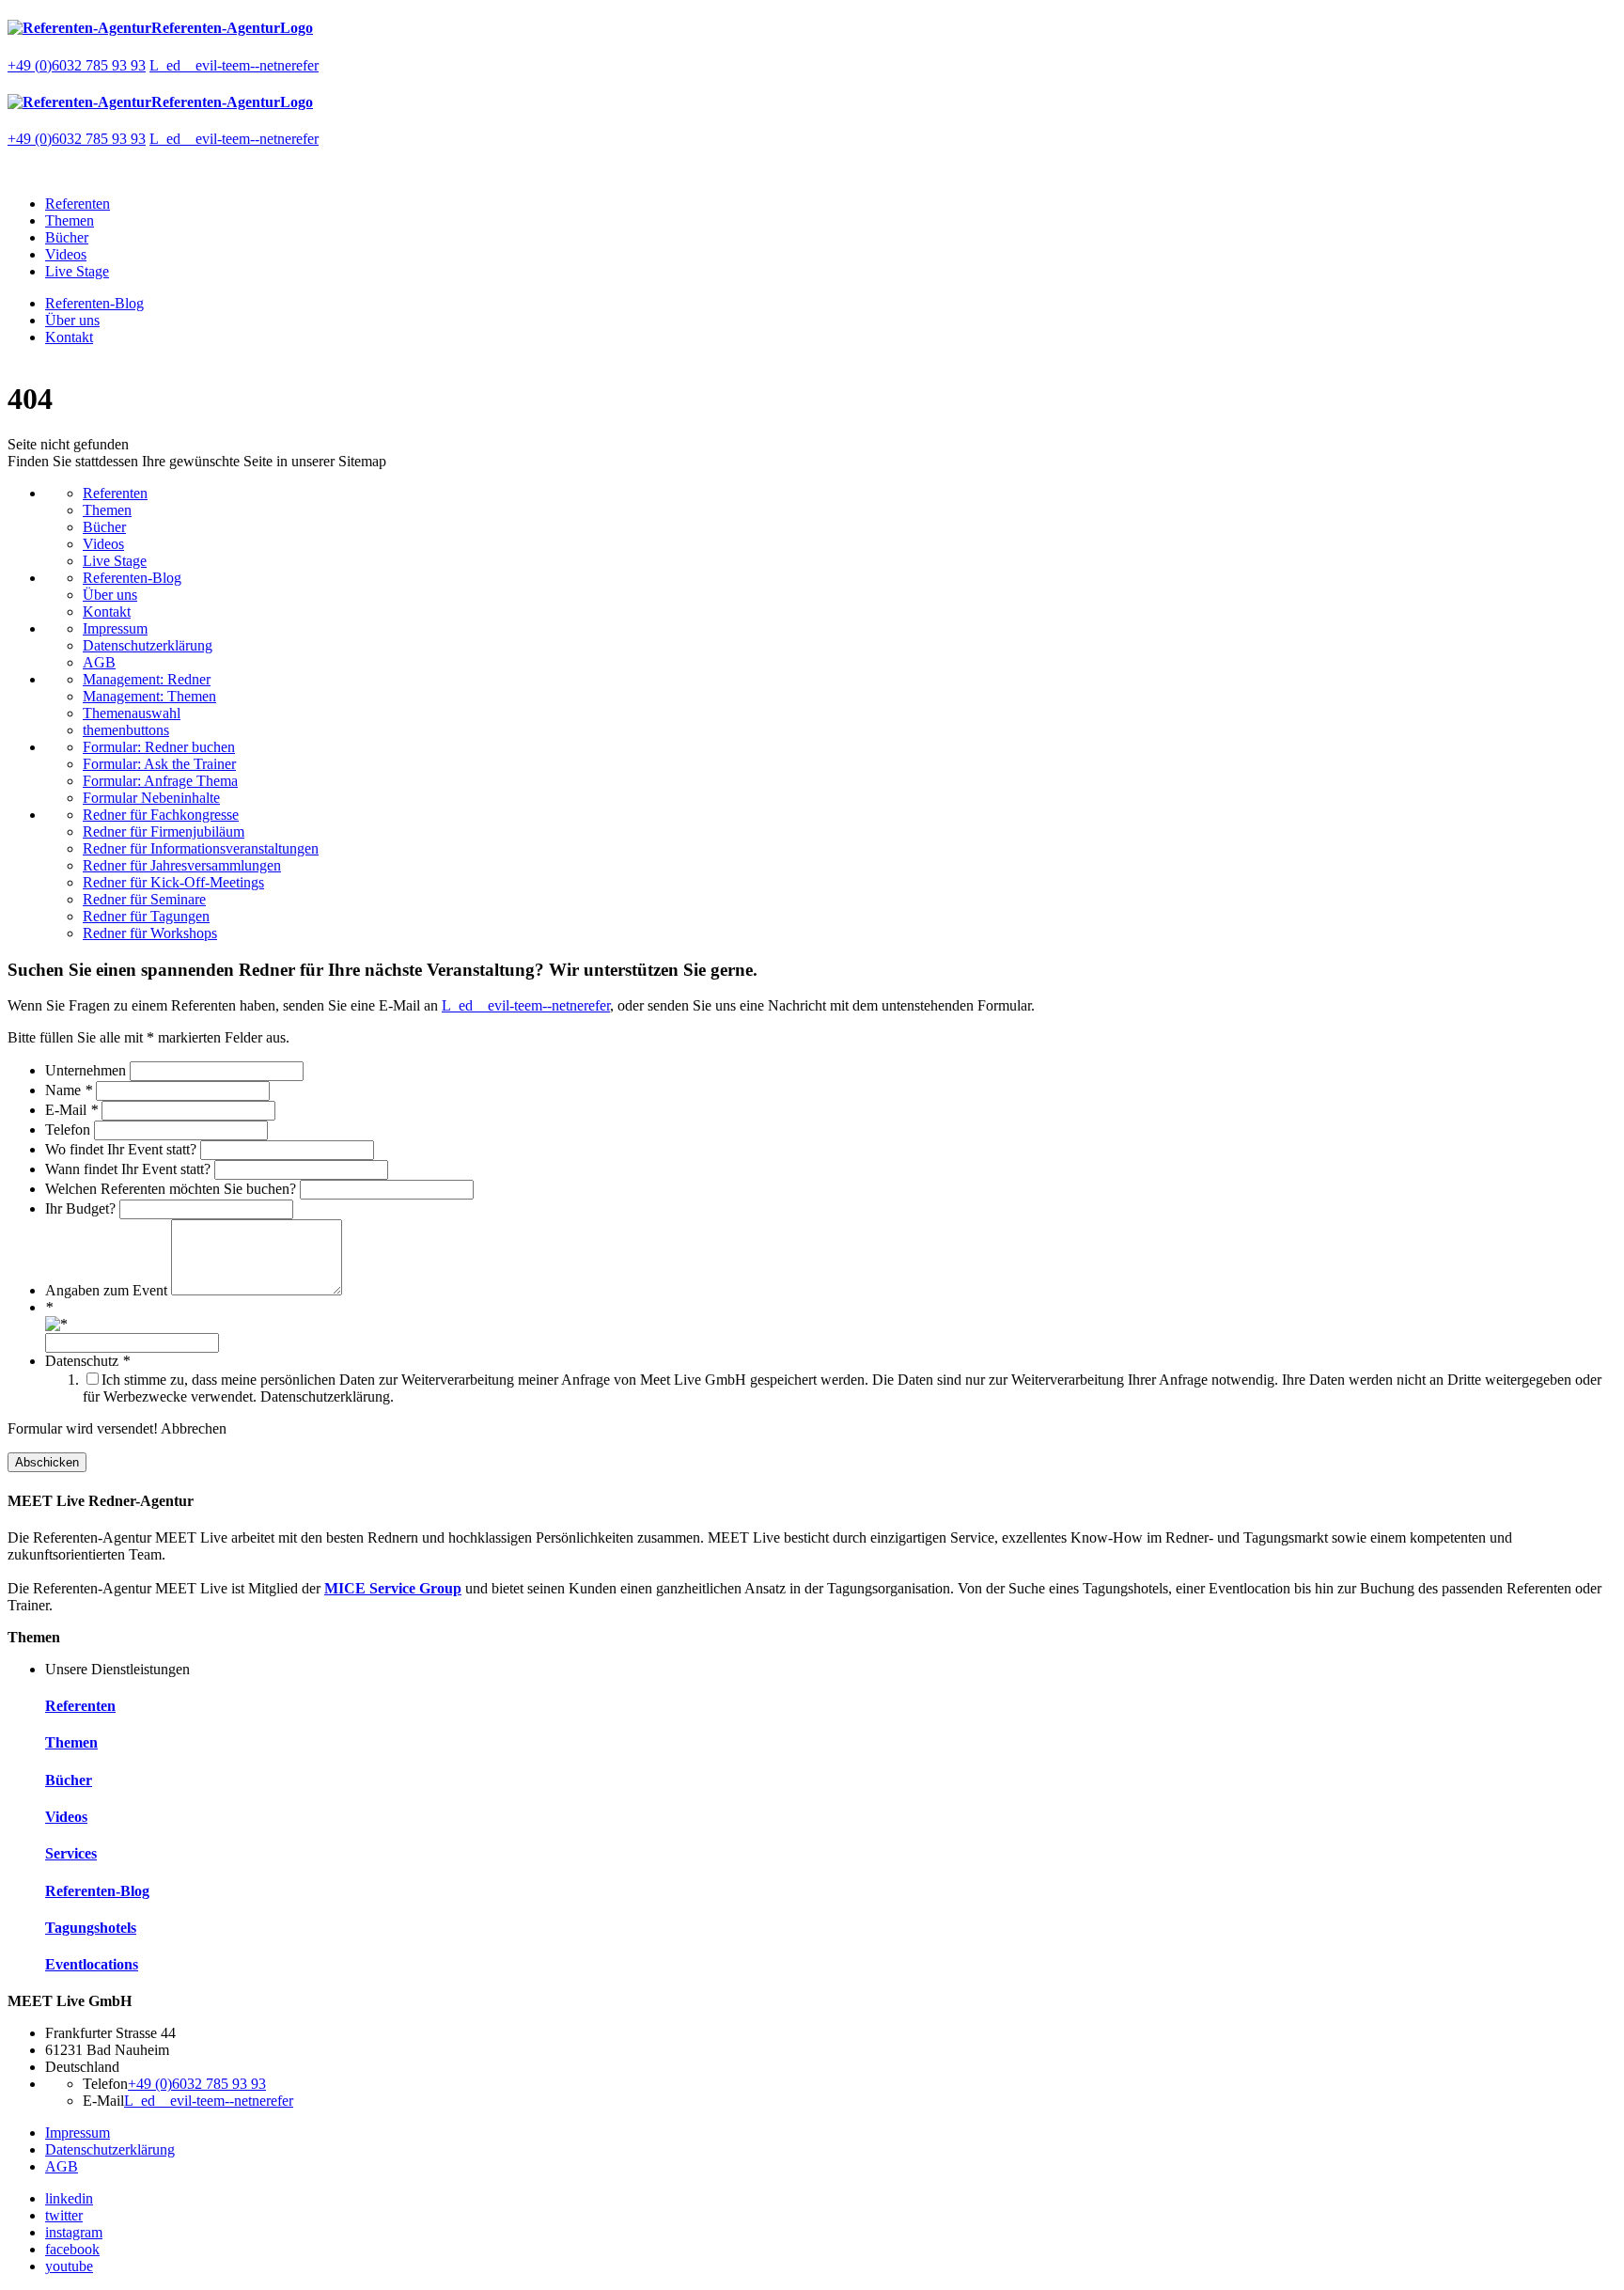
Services (71, 1853)
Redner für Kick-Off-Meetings (173, 882)
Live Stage (77, 271)
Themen (70, 220)
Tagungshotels (91, 1928)
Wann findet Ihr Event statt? (130, 1169)
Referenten (78, 204)
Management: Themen (149, 696)
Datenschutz (87, 1361)
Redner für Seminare (144, 899)
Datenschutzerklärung (148, 645)
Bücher (67, 237)
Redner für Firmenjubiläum (164, 831)
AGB (99, 662)
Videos (66, 254)
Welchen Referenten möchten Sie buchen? (172, 1189)
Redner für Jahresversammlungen (182, 865)
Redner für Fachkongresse (161, 815)
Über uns (72, 320)
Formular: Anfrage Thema (160, 781)
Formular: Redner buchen (159, 747)
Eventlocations (92, 1964)
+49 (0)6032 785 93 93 (77, 65)
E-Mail (71, 1110)
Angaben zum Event (108, 1290)
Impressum (115, 628)
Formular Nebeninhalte (151, 798)
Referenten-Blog (94, 303)
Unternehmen (87, 1070)
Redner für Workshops (150, 933)
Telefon (70, 1129)
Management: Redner (147, 679)
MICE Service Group (393, 1588)
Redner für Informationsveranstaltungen (201, 848)
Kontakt (69, 337)
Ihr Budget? (82, 1208)
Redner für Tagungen (146, 916)
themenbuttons (126, 730)
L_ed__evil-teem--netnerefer (234, 65)
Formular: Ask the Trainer (159, 764)
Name (69, 1090)
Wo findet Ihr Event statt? (123, 1149)
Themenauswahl (132, 713)
